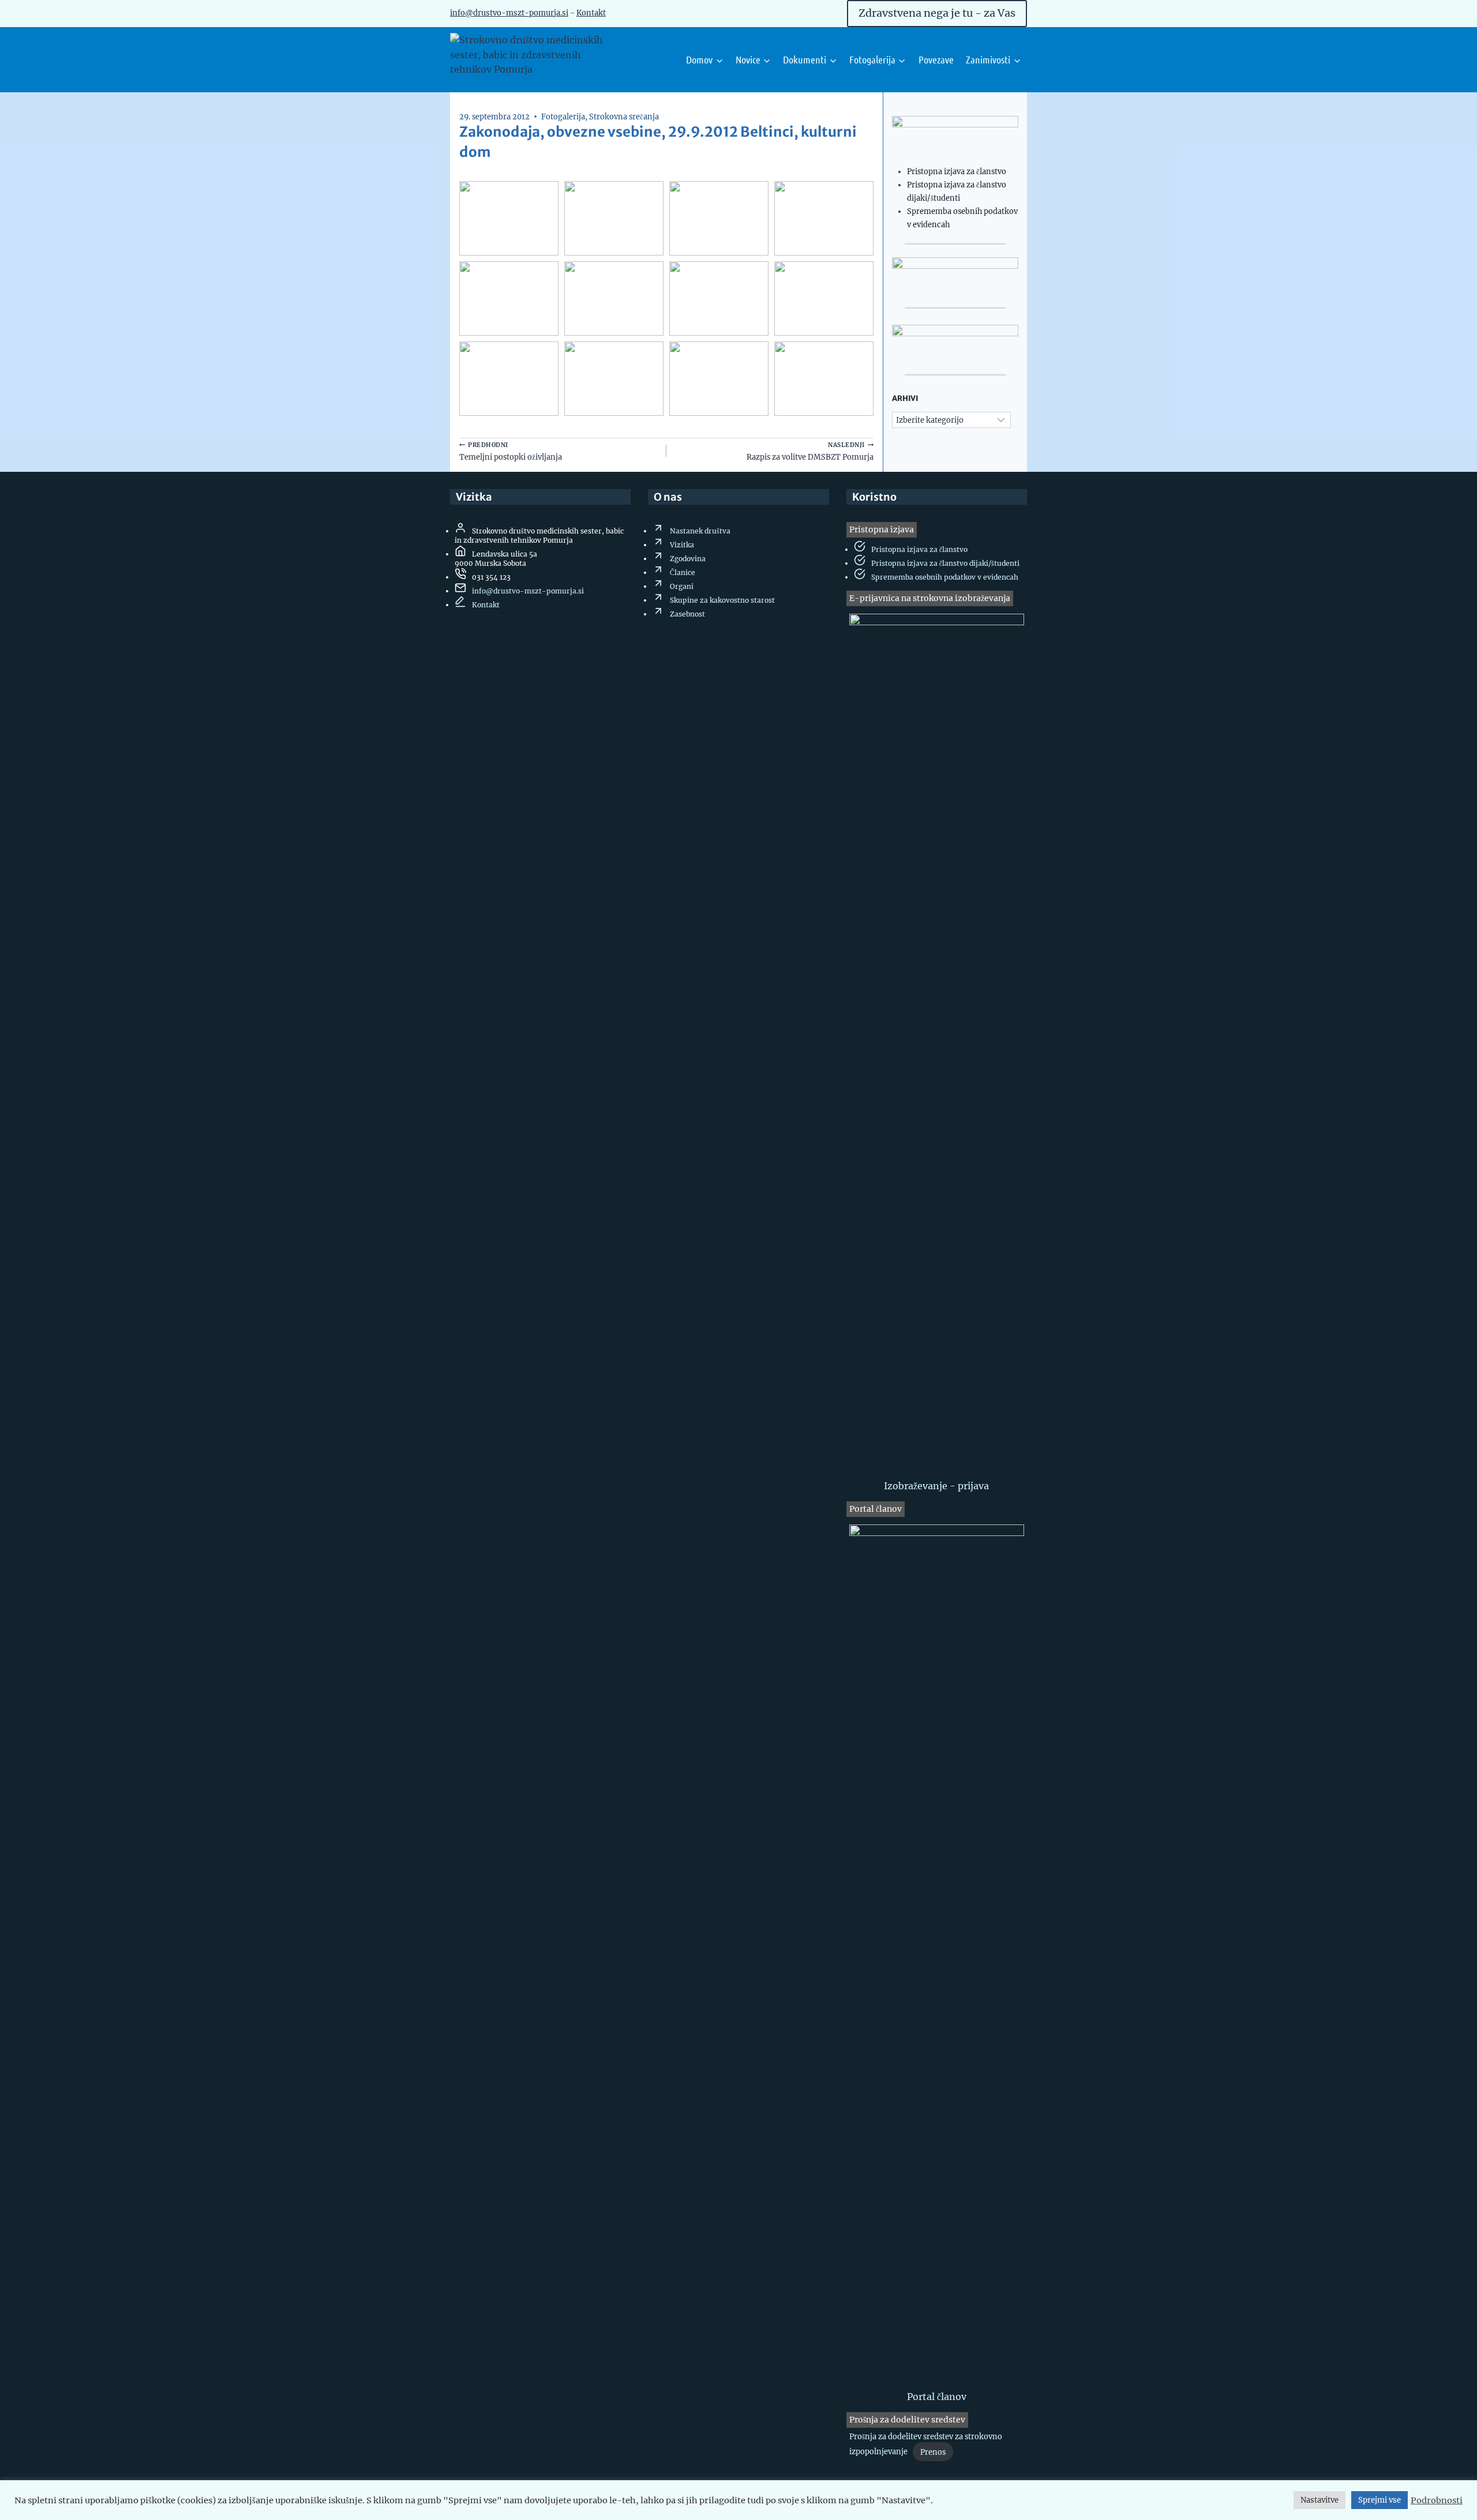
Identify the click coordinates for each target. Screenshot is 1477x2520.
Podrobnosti (1437, 2500)
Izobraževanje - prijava (936, 1486)
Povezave (936, 59)
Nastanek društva (700, 531)
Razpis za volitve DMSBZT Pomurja (810, 451)
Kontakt (591, 13)
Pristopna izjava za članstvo (957, 171)
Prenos (933, 2452)
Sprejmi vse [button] (1379, 2500)
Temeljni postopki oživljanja (511, 451)
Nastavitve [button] (1319, 2500)
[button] (509, 218)
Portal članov (937, 2397)
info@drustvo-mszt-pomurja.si (528, 591)
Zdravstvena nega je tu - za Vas (937, 13)
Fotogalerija (563, 117)
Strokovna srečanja (624, 117)
